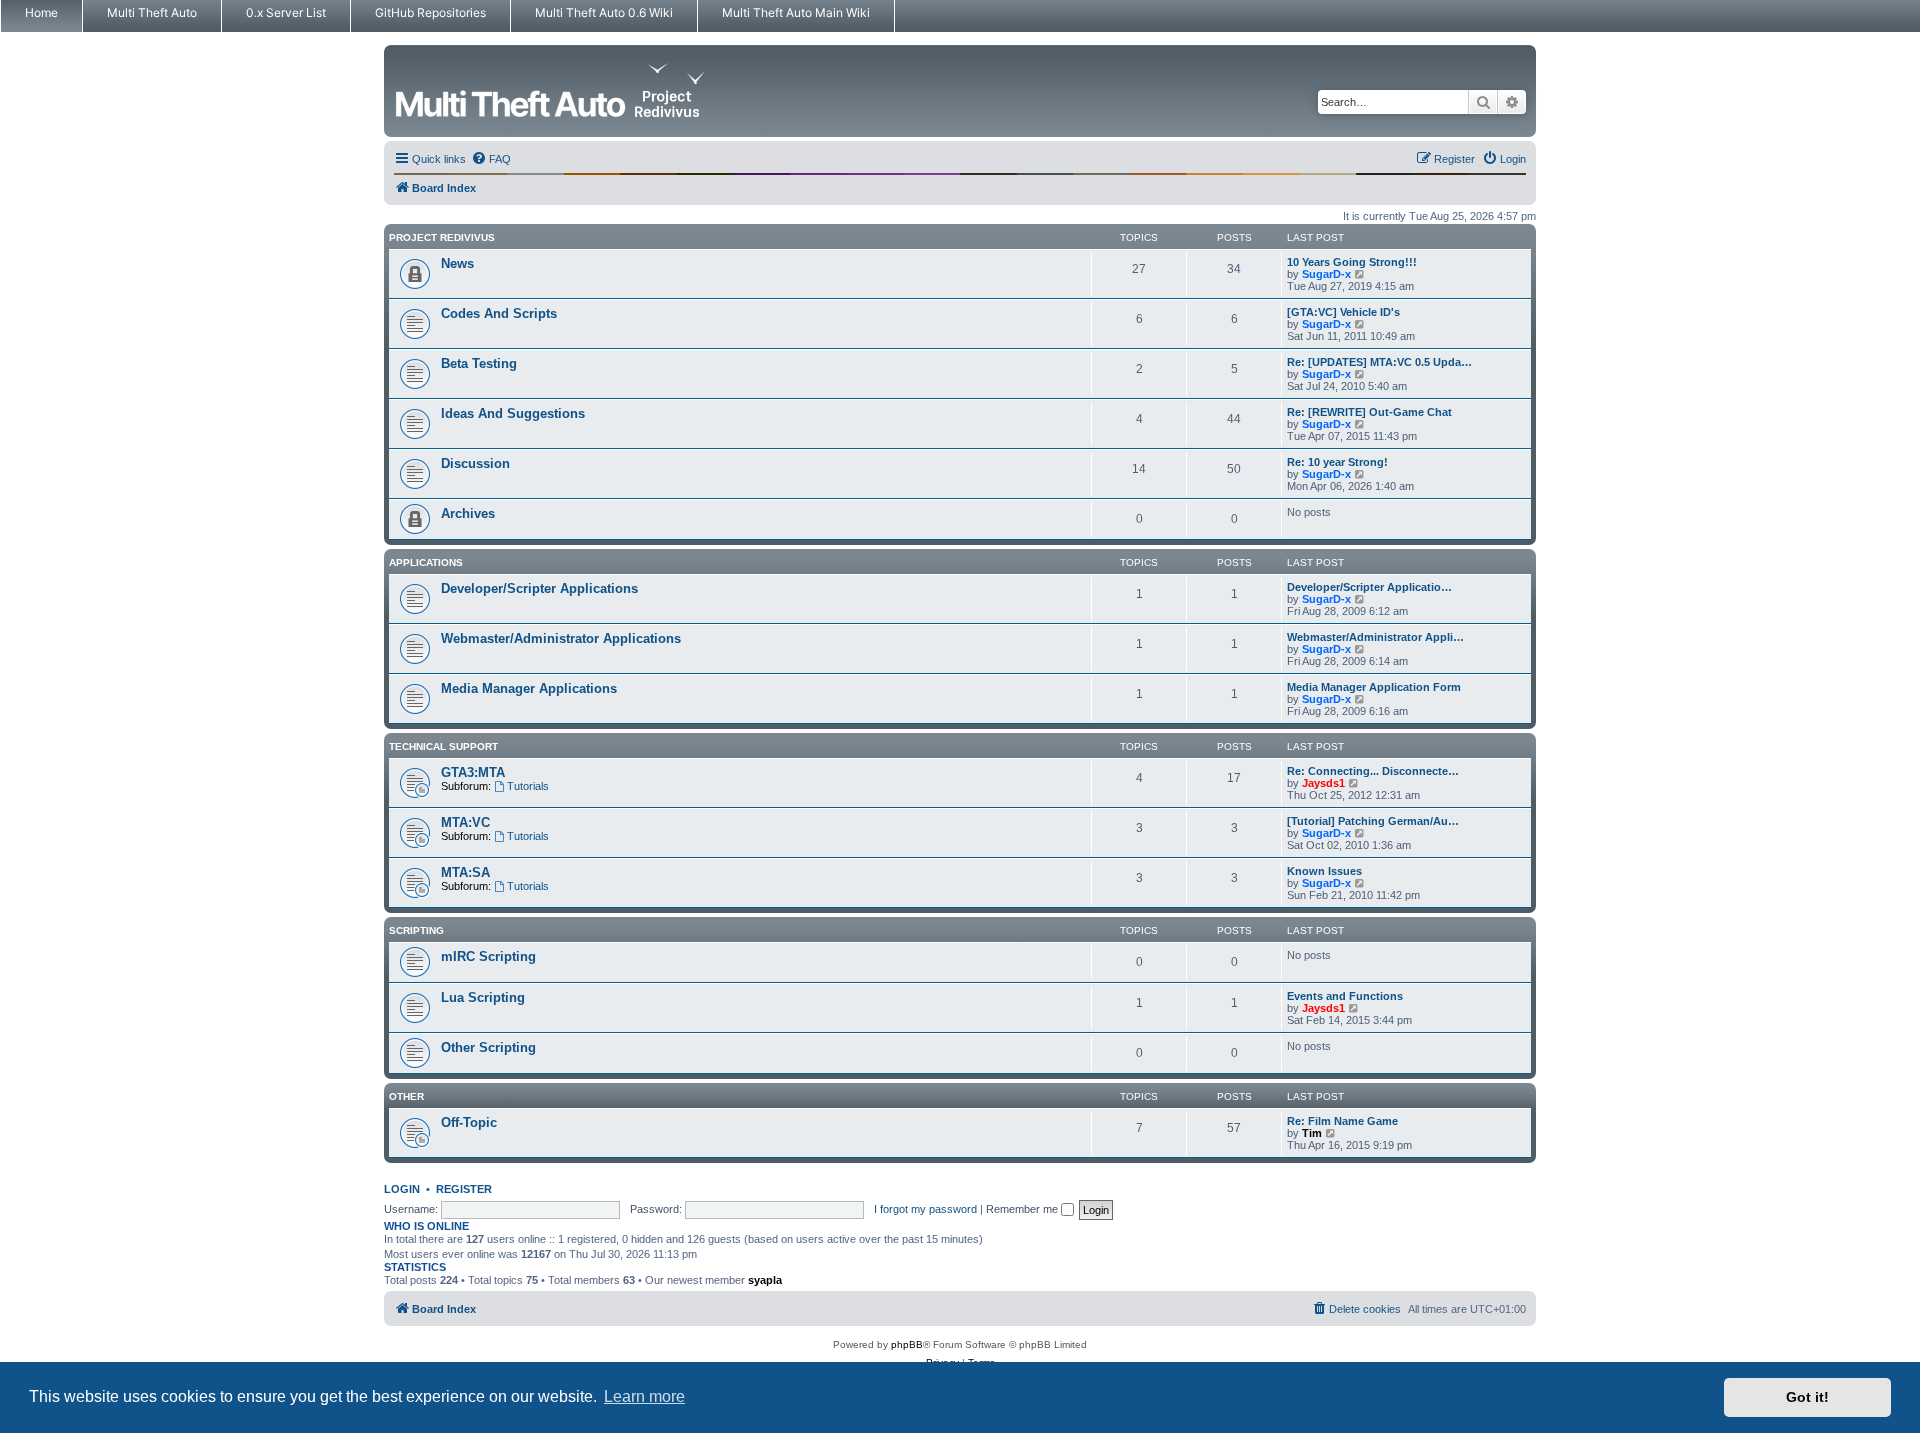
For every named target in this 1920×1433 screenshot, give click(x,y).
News (457, 263)
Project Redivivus (442, 237)
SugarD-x (1326, 274)
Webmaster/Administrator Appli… (1375, 637)
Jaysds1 (1323, 783)
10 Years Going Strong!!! (1352, 262)
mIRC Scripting (488, 956)
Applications (426, 562)
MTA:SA (465, 872)
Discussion (475, 463)
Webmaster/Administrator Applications (561, 638)
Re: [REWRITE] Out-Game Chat (1369, 412)
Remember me (1023, 1209)
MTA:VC (465, 822)
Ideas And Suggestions (513, 413)
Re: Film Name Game (1342, 1121)
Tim (1312, 1133)
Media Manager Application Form (1374, 687)
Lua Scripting (483, 997)
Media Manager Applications (529, 688)
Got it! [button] (1807, 1397)
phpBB (907, 1344)
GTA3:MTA (473, 772)
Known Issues (1324, 871)
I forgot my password (925, 1209)
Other (406, 1096)
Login (402, 1189)
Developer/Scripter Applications (539, 588)
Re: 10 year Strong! (1337, 462)
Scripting (416, 930)
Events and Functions (1345, 996)
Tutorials (528, 786)
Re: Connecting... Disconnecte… (1373, 771)
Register (464, 1189)
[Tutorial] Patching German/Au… (1373, 821)
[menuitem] (491, 159)
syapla (765, 1280)
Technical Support (443, 746)
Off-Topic (469, 1122)
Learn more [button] (644, 1396)
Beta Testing (479, 363)
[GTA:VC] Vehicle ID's (1343, 312)
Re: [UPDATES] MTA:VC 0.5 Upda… (1379, 362)
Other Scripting (488, 1047)
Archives (468, 513)
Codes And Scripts (499, 313)
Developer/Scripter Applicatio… (1369, 587)
